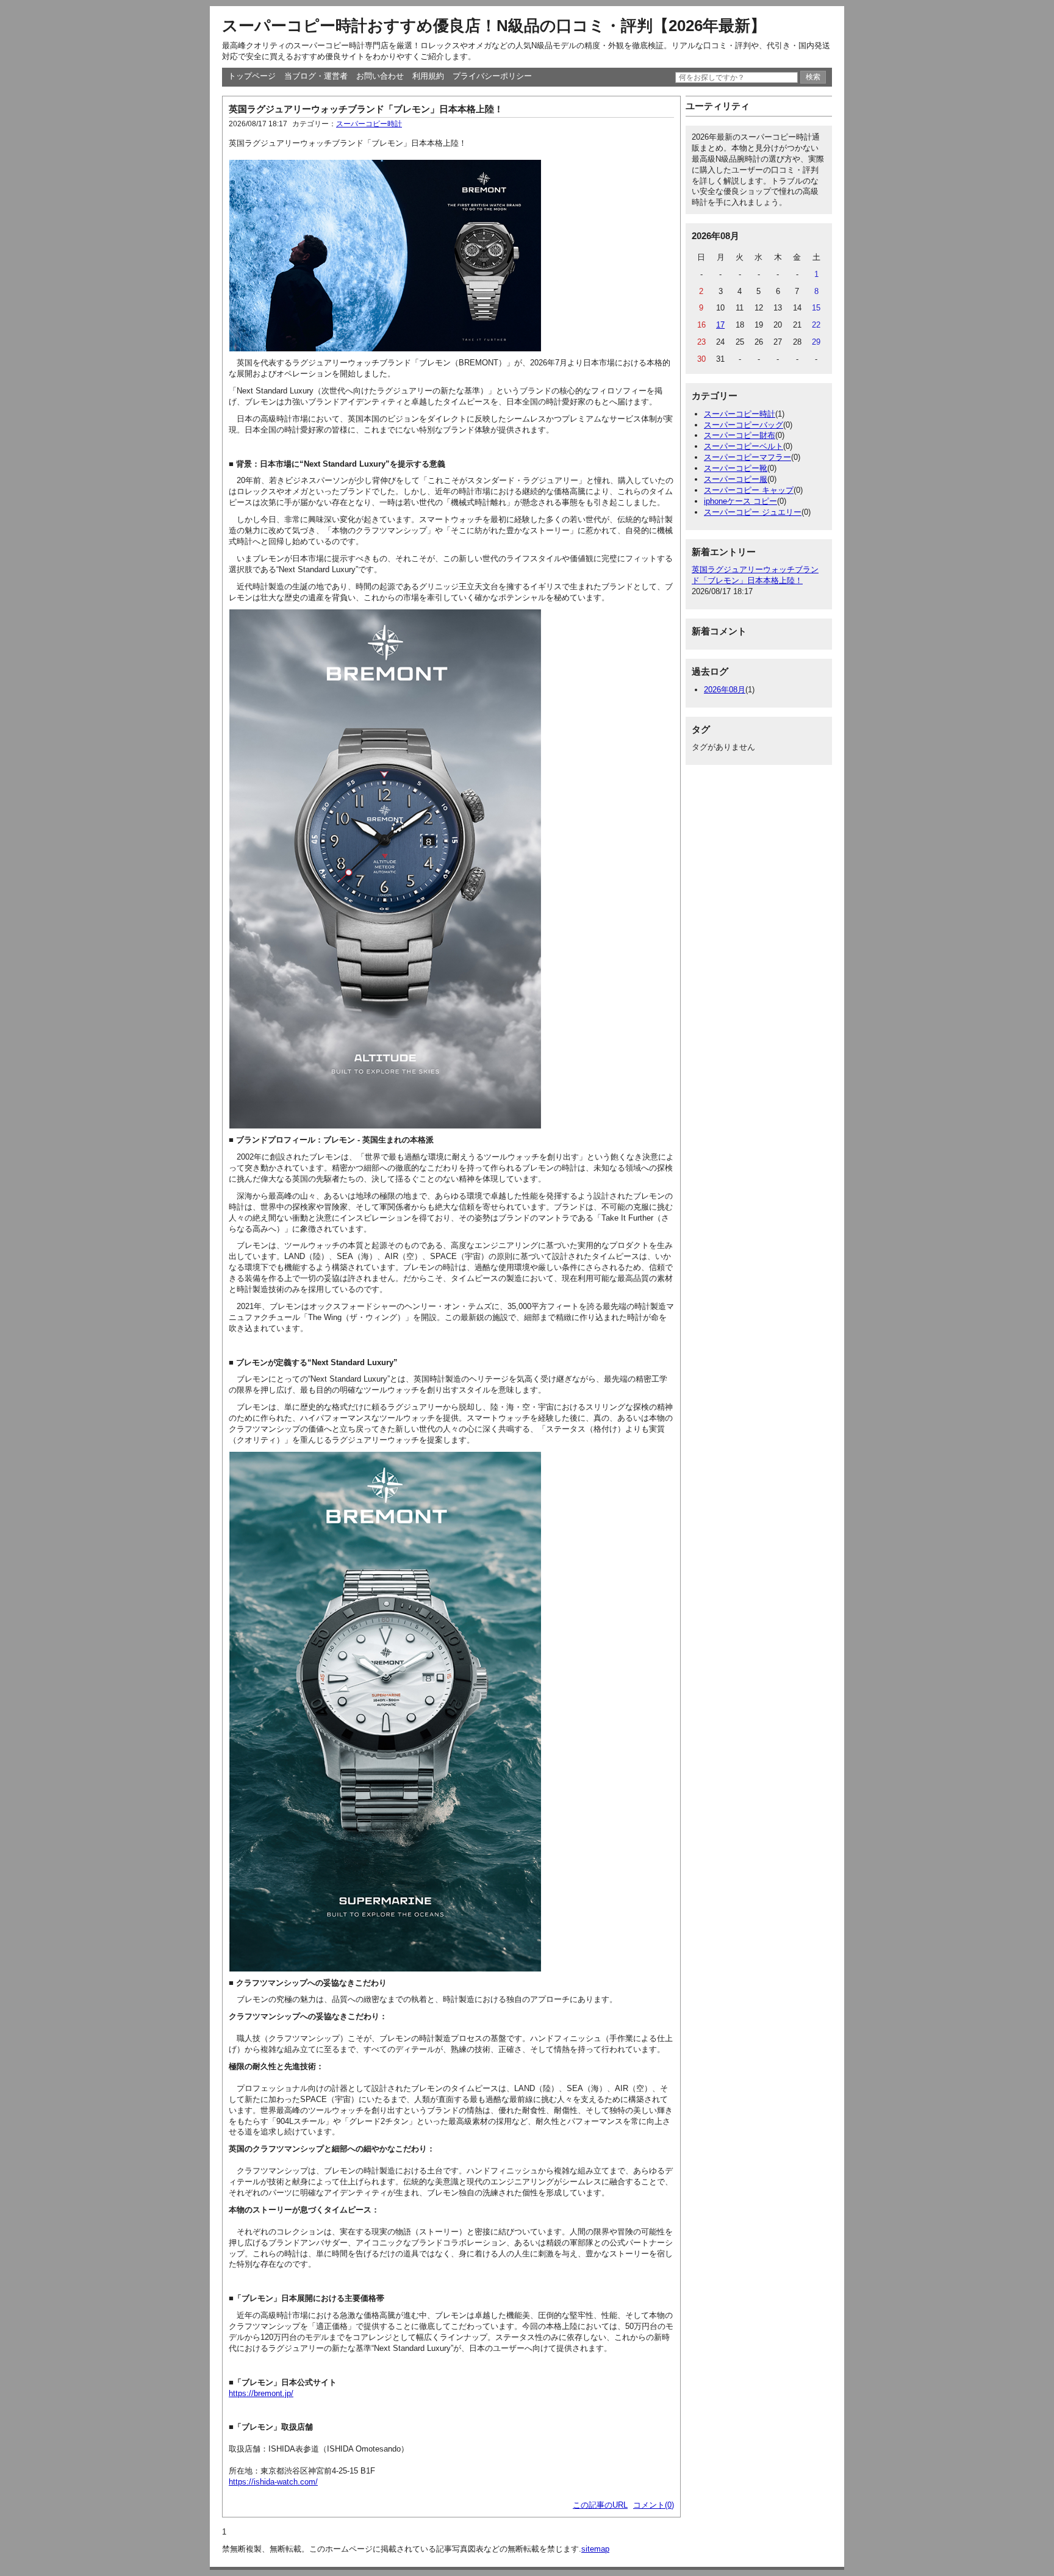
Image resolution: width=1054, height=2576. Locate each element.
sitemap (595, 2549)
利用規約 (428, 76)
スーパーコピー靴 (736, 468)
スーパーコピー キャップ (749, 490)
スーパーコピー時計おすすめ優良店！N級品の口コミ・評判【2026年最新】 (494, 26)
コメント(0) (654, 2505)
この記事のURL (600, 2505)
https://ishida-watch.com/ (273, 2482)
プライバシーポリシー (492, 76)
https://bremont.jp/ (261, 2393)
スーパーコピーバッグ (744, 425)
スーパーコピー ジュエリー (753, 512)
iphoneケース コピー (740, 501)
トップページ (252, 76)
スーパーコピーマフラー (747, 457)
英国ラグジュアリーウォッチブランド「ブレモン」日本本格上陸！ (366, 109)
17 (720, 325)
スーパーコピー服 (736, 479)
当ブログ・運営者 (316, 76)
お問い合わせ (380, 76)
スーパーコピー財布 (740, 435)
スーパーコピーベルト (744, 446)
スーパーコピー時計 (369, 124)
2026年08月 (725, 690)
